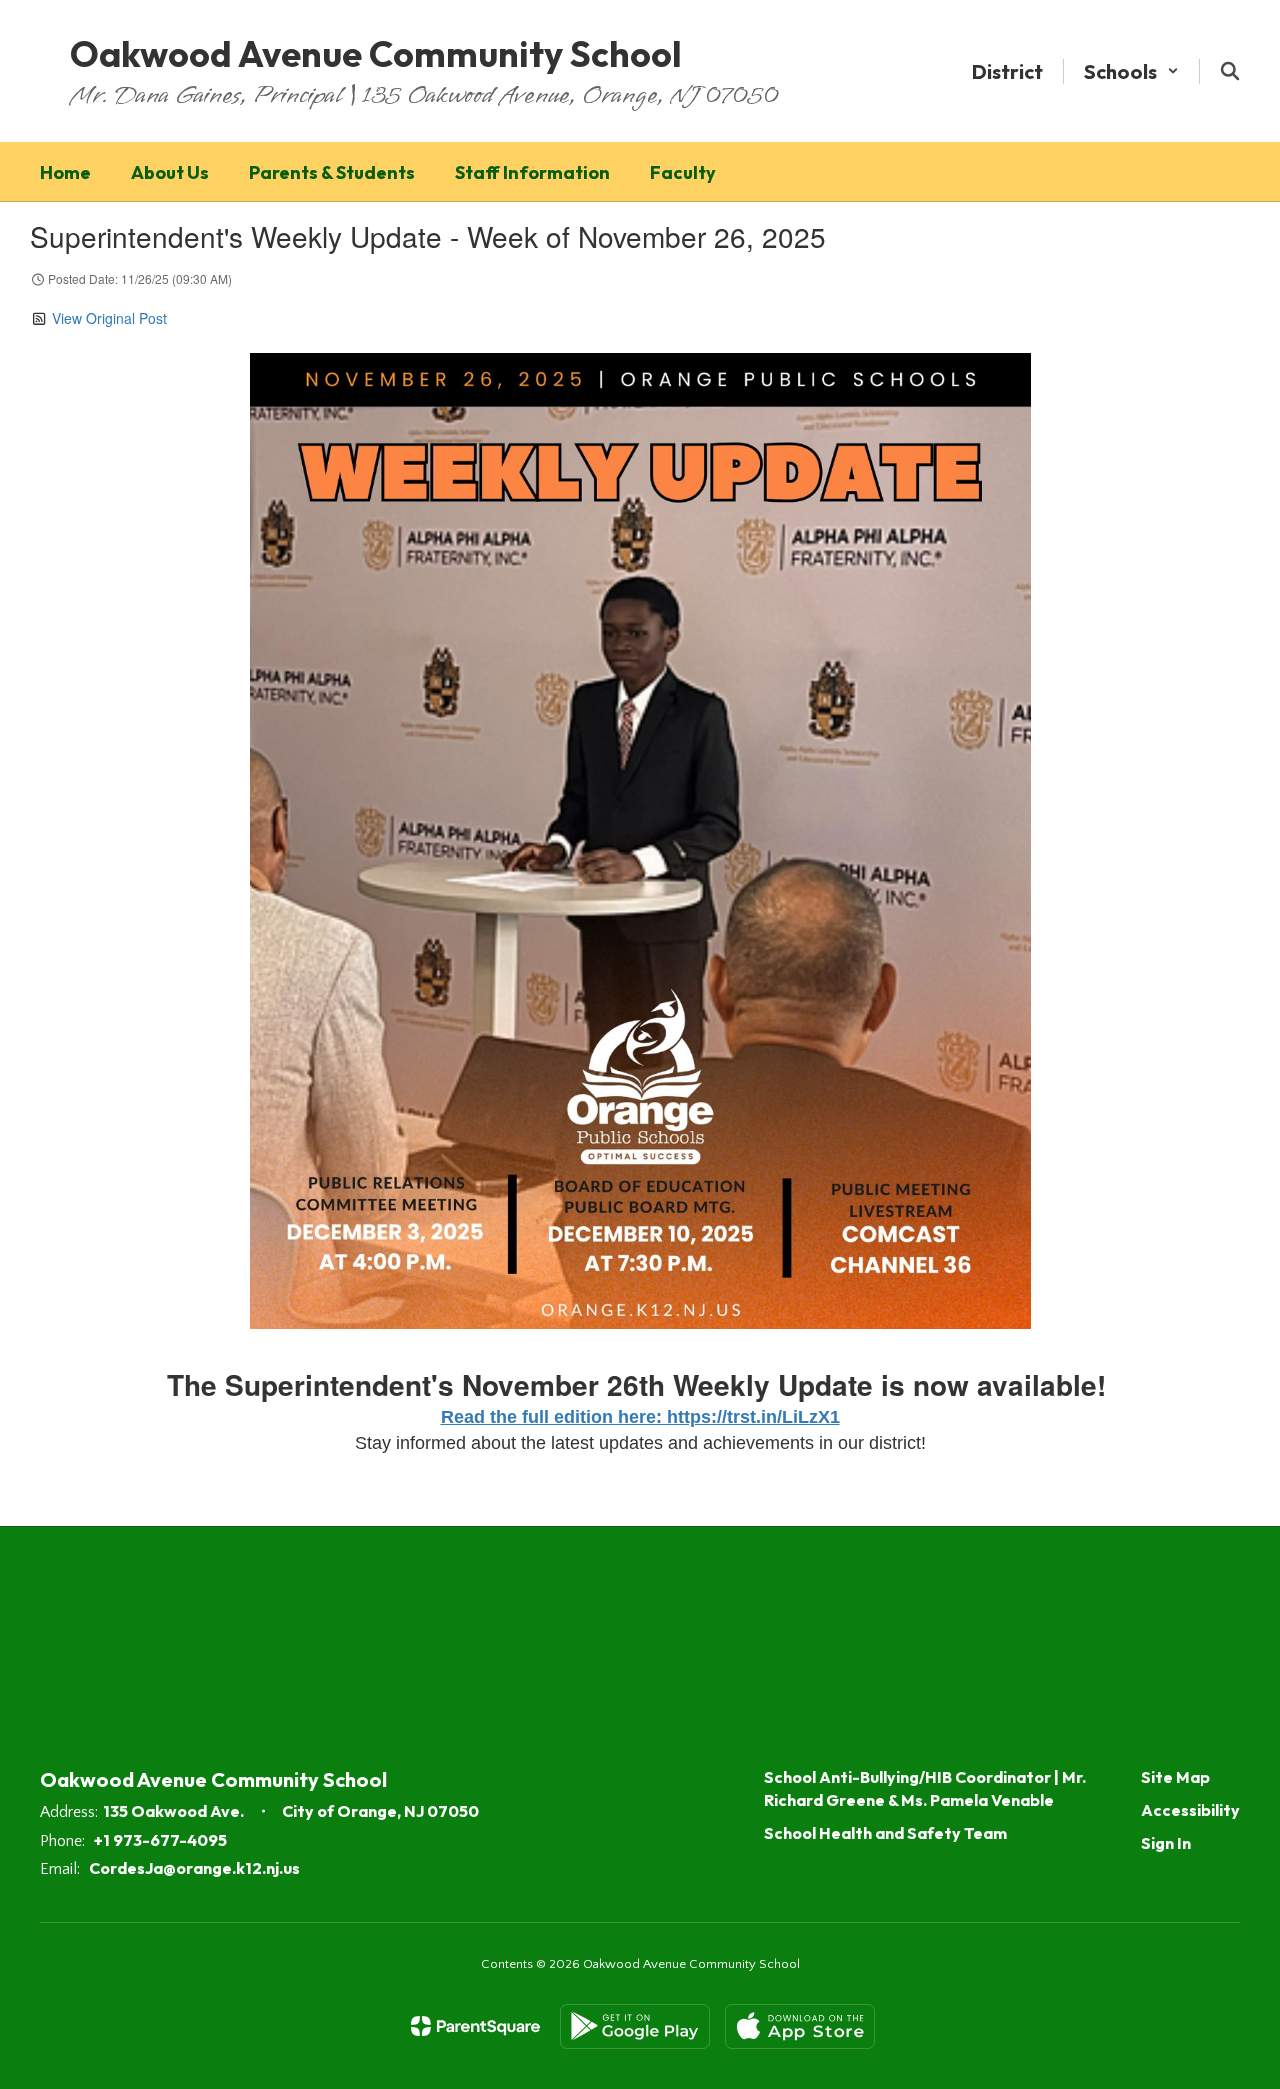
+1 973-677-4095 (160, 1840)
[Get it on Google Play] (635, 2026)
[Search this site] (1230, 71)
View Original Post (109, 318)
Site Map (1175, 1777)
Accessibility (1190, 1810)
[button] (1131, 71)
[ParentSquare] (475, 2026)
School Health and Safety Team (885, 1833)
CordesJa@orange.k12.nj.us (194, 1868)
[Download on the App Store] (800, 2026)
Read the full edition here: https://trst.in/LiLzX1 (640, 1417)
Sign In (1166, 1843)
